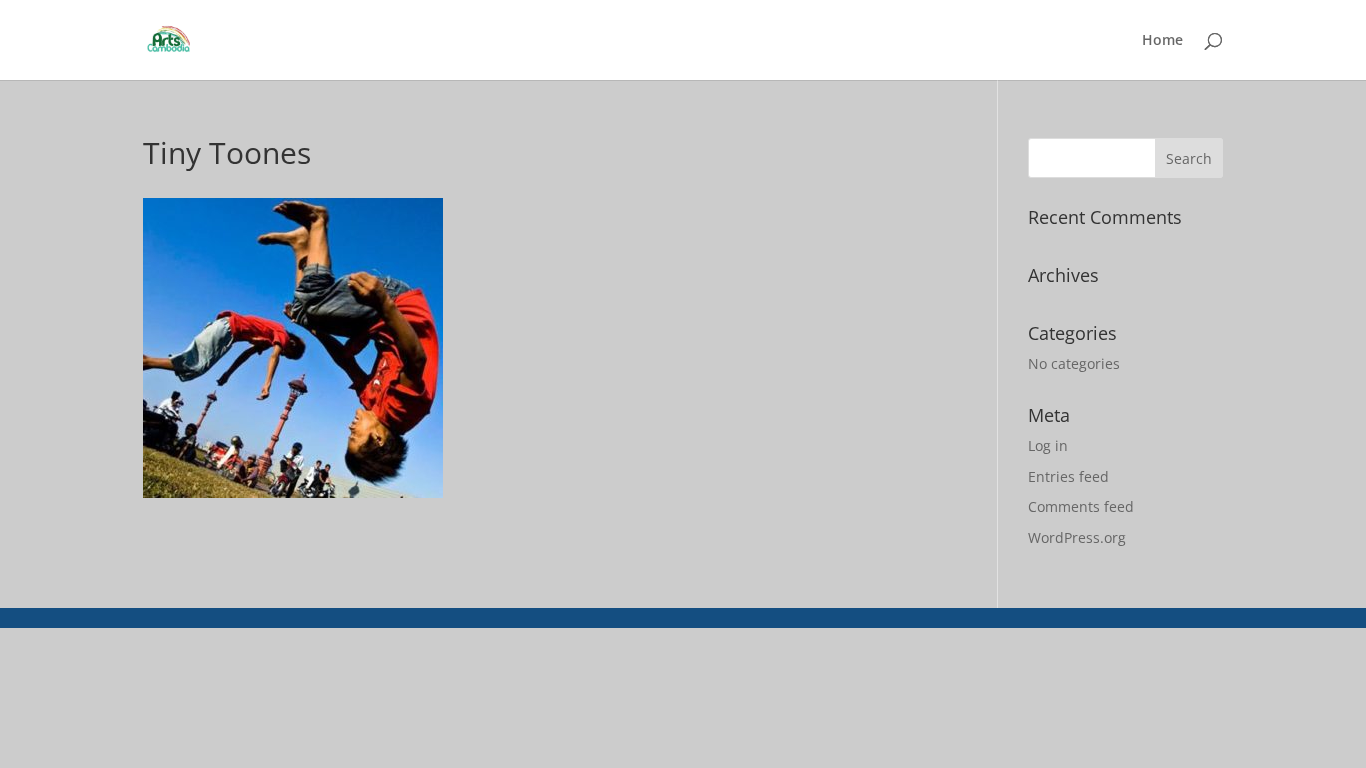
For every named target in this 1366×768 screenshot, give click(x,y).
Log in (1048, 445)
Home (1162, 41)
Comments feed (1081, 506)
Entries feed (1068, 476)
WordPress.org (1077, 537)
